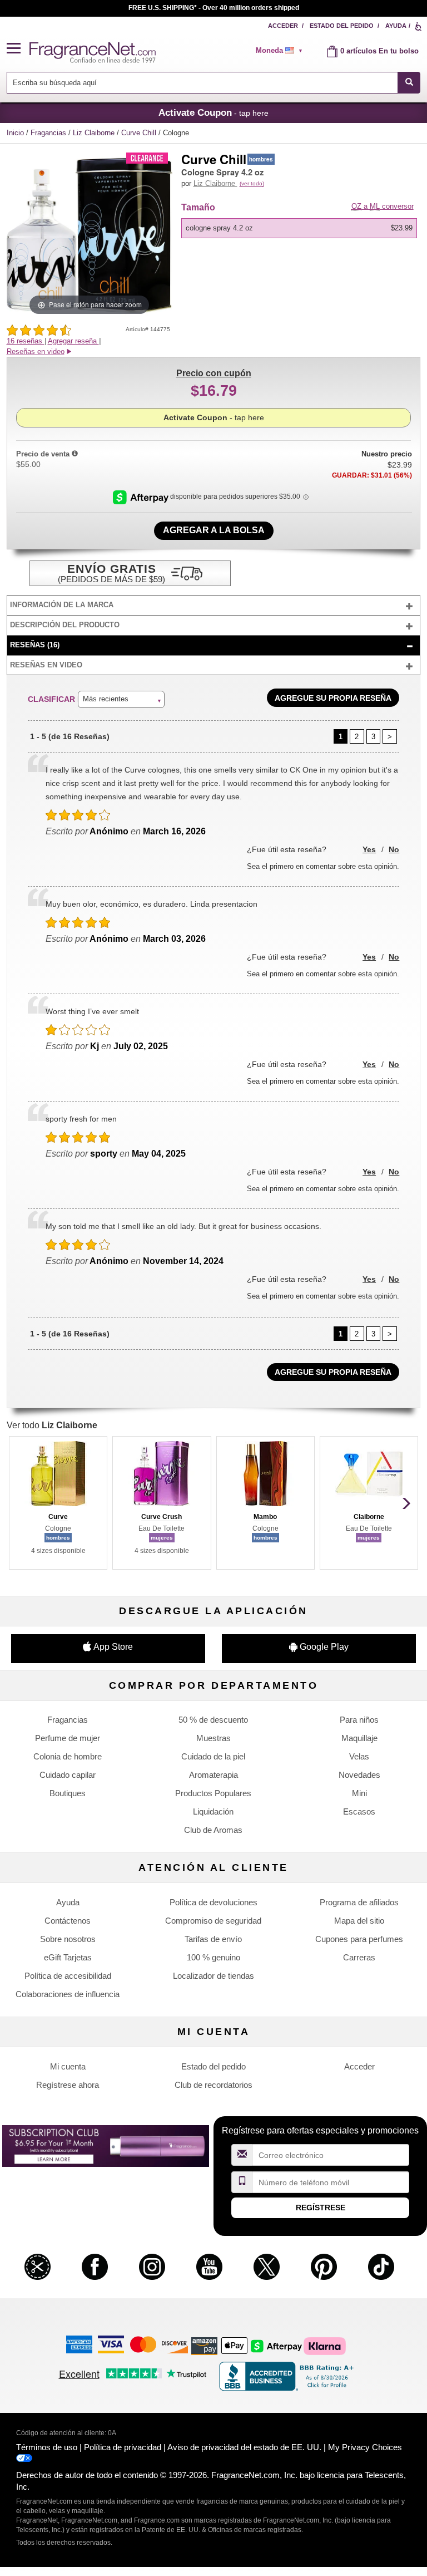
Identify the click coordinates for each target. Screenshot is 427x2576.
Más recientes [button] (106, 699)
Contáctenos (68, 1921)
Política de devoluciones (213, 1902)
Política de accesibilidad (68, 1976)
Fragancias (49, 133)
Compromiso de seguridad (213, 1921)
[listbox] (301, 228)
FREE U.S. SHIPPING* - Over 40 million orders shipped (214, 8)
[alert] (283, 51)
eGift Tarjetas (68, 1957)
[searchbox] (202, 83)
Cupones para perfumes (359, 1939)
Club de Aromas (213, 1830)
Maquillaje (359, 1738)
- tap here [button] (213, 112)
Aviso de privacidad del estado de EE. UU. (244, 2447)
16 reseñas (26, 341)
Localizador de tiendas (213, 1976)
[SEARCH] (409, 83)
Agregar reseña (73, 341)
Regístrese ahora (68, 2085)
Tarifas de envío (213, 1939)
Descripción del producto (65, 625)
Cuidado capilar (68, 1775)
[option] (299, 228)
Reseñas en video (46, 665)
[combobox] (214, 83)
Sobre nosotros (68, 1939)
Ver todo (52, 1425)
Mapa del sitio (359, 1921)
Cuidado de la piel (213, 1756)
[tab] (214, 605)
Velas (359, 1756)
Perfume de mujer (68, 1738)
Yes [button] (369, 849)
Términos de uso (47, 2447)
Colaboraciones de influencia (68, 1994)
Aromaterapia (213, 1775)
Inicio (15, 133)
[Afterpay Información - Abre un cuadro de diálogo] (141, 496)
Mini (359, 1793)
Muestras (213, 1738)
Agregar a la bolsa (214, 530)
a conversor (383, 206)
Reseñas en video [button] (36, 352)
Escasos (359, 1811)
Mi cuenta (68, 2066)
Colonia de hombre (68, 1756)
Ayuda (396, 26)
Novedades (359, 1775)
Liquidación (213, 1811)
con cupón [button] (214, 373)
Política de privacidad (123, 2447)
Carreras (359, 1957)
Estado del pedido (342, 26)
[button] (18, 49)
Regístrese (321, 2208)
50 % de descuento (213, 1720)
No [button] (394, 849)
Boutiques (68, 1793)
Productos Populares (213, 1793)
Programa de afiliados (359, 1902)
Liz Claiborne (95, 133)
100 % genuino (213, 1957)
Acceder (283, 26)
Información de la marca (62, 605)
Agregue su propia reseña (333, 698)
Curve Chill (140, 133)
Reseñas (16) (35, 645)
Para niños (359, 1720)
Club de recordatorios (213, 2085)
